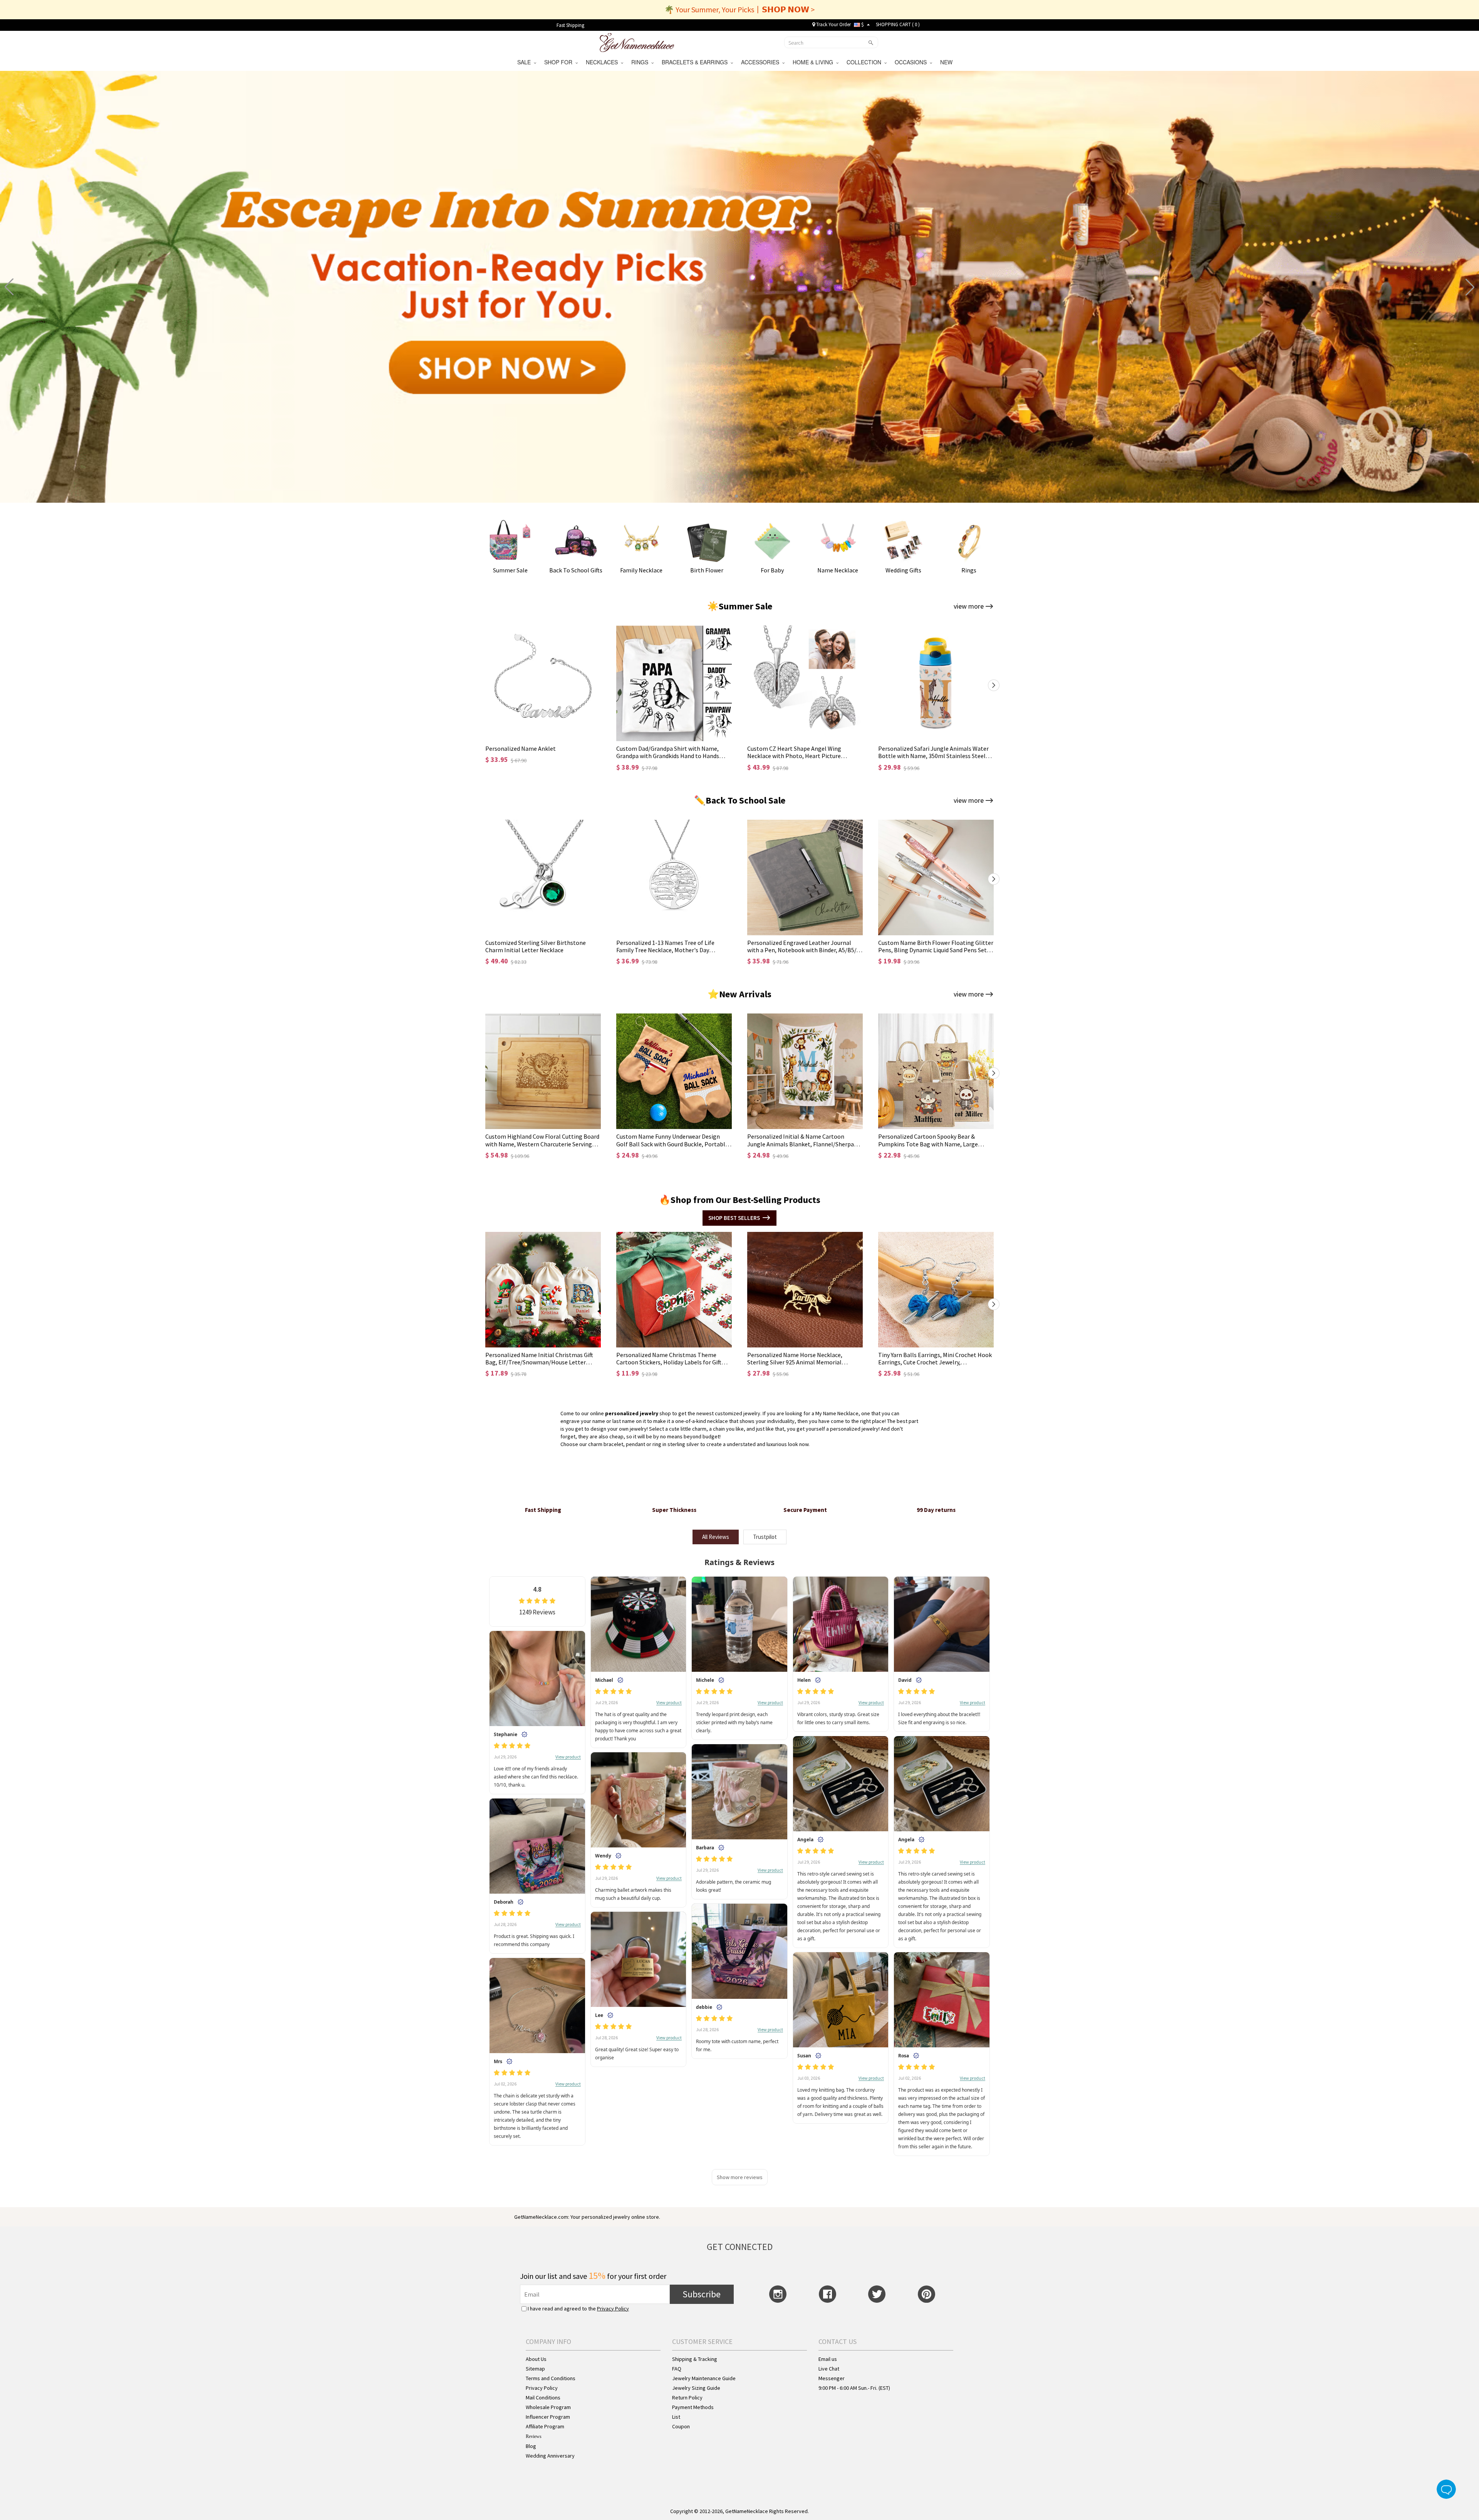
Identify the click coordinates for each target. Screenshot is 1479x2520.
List (676, 2417)
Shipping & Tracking (695, 2359)
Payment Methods (693, 2407)
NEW (947, 62)
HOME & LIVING (814, 62)
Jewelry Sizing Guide (696, 2388)
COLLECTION (865, 62)
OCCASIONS (912, 62)
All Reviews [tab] (716, 1537)
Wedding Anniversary (550, 2456)
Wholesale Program (548, 2407)
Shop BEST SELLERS (734, 1218)
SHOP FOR (560, 62)
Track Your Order (833, 24)
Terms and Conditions (551, 2378)
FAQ (677, 2369)
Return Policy (687, 2398)
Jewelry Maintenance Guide (704, 2378)
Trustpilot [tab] (765, 1537)
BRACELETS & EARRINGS (696, 62)
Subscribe (702, 2294)
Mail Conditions (543, 2398)
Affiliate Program (545, 2426)
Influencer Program (548, 2417)
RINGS (641, 62)
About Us (536, 2359)
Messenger (832, 2378)
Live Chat (829, 2369)
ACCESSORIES (762, 62)
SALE (526, 62)
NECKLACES (603, 62)
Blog (531, 2446)
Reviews (534, 2436)
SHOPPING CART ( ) (898, 24)
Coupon (681, 2426)
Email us (828, 2359)
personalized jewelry (632, 1413)
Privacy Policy (613, 2309)
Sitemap (535, 2369)
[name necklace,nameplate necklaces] (637, 42)
